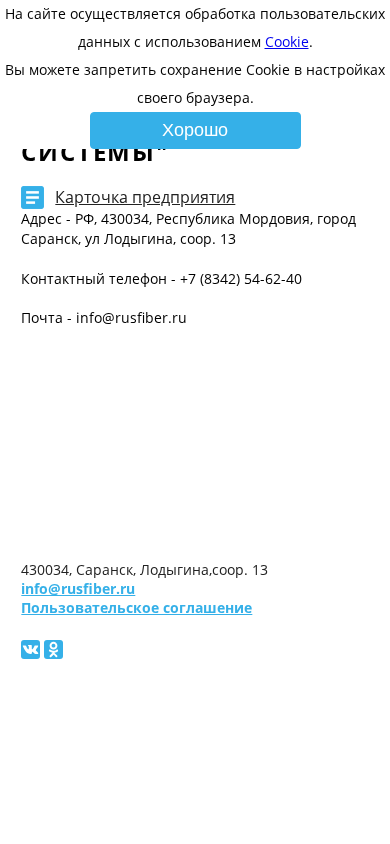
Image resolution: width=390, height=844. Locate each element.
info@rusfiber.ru (78, 588)
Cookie (287, 41)
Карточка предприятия (145, 197)
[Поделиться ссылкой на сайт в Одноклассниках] (53, 649)
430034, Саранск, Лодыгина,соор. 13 (144, 569)
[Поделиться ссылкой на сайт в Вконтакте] (30, 649)
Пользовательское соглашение (136, 607)
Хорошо (195, 130)
